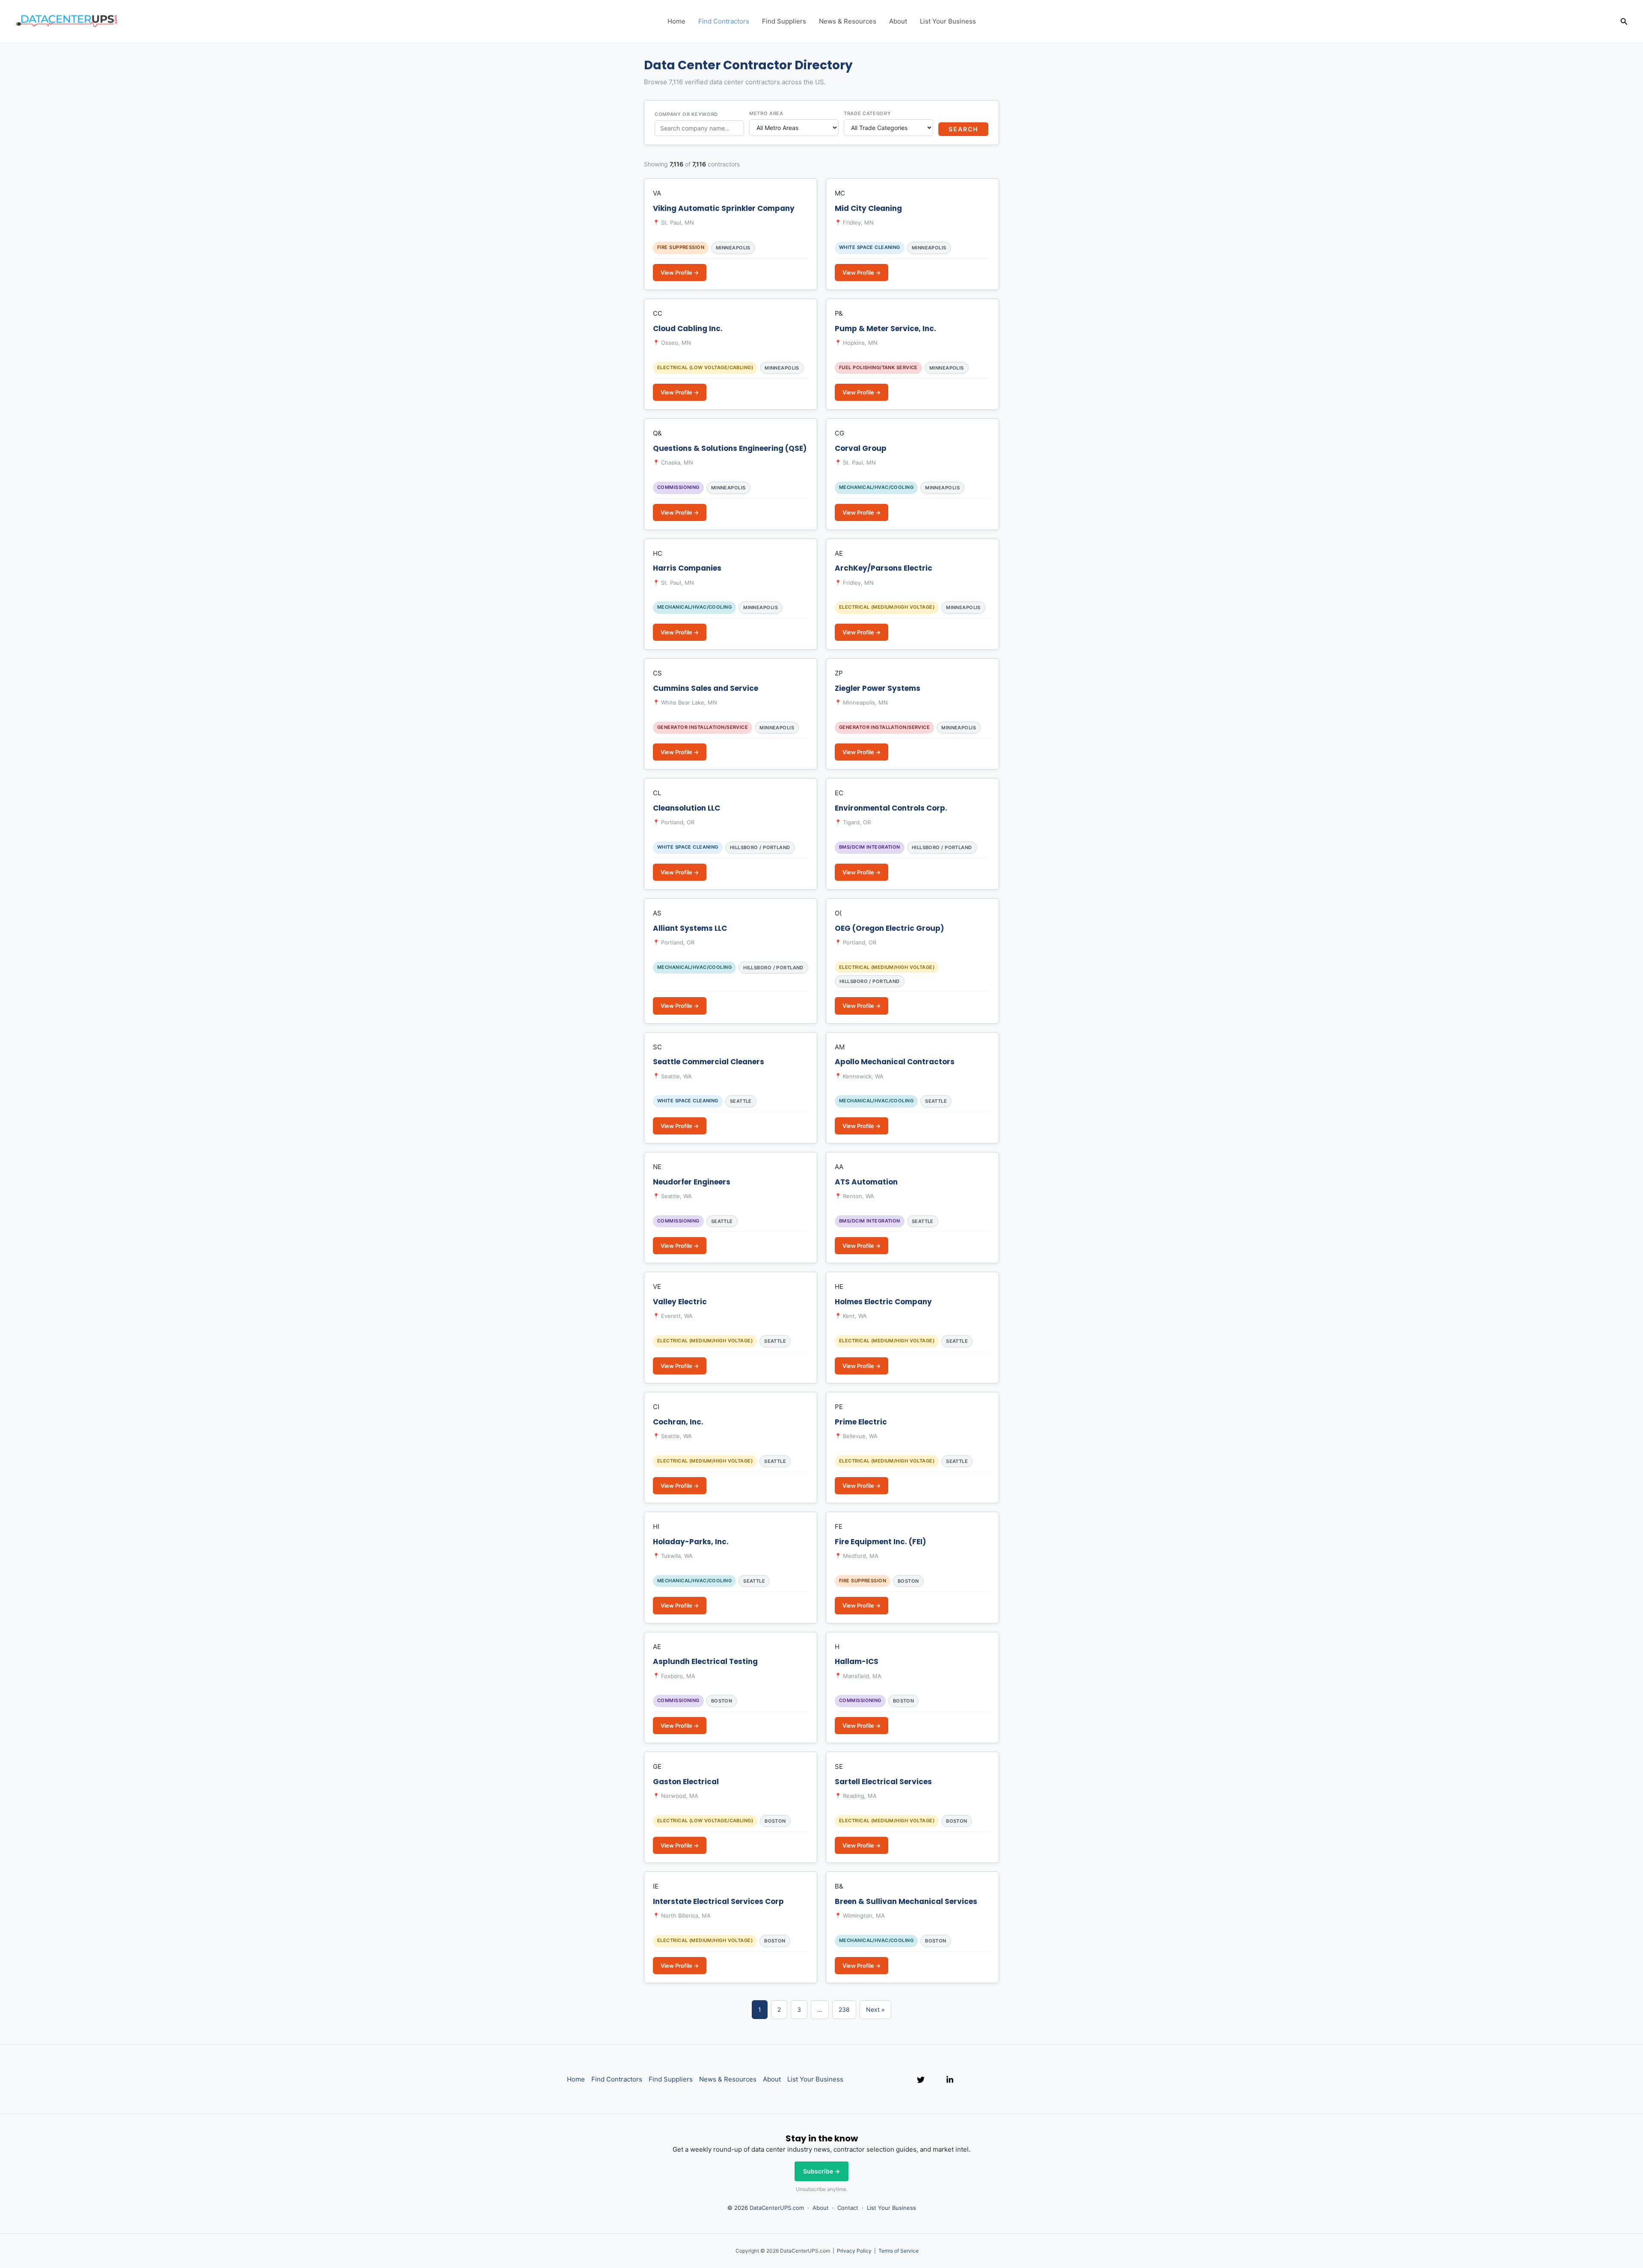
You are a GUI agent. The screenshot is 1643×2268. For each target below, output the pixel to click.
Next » (875, 2009)
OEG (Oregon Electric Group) (889, 928)
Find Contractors (724, 21)
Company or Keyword (686, 114)
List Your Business (948, 21)
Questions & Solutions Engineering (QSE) (730, 448)
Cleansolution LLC (687, 808)
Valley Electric (680, 1302)
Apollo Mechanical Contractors (895, 1062)
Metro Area (766, 113)
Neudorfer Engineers (692, 1182)
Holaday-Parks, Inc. (691, 1542)
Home (676, 21)
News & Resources (848, 21)
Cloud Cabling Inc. (688, 329)
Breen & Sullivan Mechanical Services (906, 1901)
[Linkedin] (950, 2080)
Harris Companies (687, 568)
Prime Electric (861, 1422)
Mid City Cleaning (868, 208)
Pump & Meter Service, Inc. (885, 329)
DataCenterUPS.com (777, 2208)
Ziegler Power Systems (878, 688)
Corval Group (861, 448)
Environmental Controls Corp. (891, 808)
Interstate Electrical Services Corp (718, 1901)
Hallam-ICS (857, 1661)
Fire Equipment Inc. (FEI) (880, 1542)
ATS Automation (866, 1182)
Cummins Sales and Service (706, 688)
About (898, 21)
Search (963, 129)
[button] (1624, 22)
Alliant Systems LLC (690, 928)
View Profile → (680, 272)
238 (844, 2009)
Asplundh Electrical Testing (705, 1661)
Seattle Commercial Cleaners (709, 1062)
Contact (848, 2208)
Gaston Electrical (686, 1782)
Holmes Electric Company (883, 1302)
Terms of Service (899, 2251)
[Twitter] (921, 2080)
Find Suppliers (784, 21)
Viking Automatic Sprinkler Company (724, 208)
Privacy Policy (854, 2251)
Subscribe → (821, 2171)
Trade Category (867, 113)
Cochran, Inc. (678, 1422)
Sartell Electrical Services (883, 1782)
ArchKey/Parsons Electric (884, 568)
